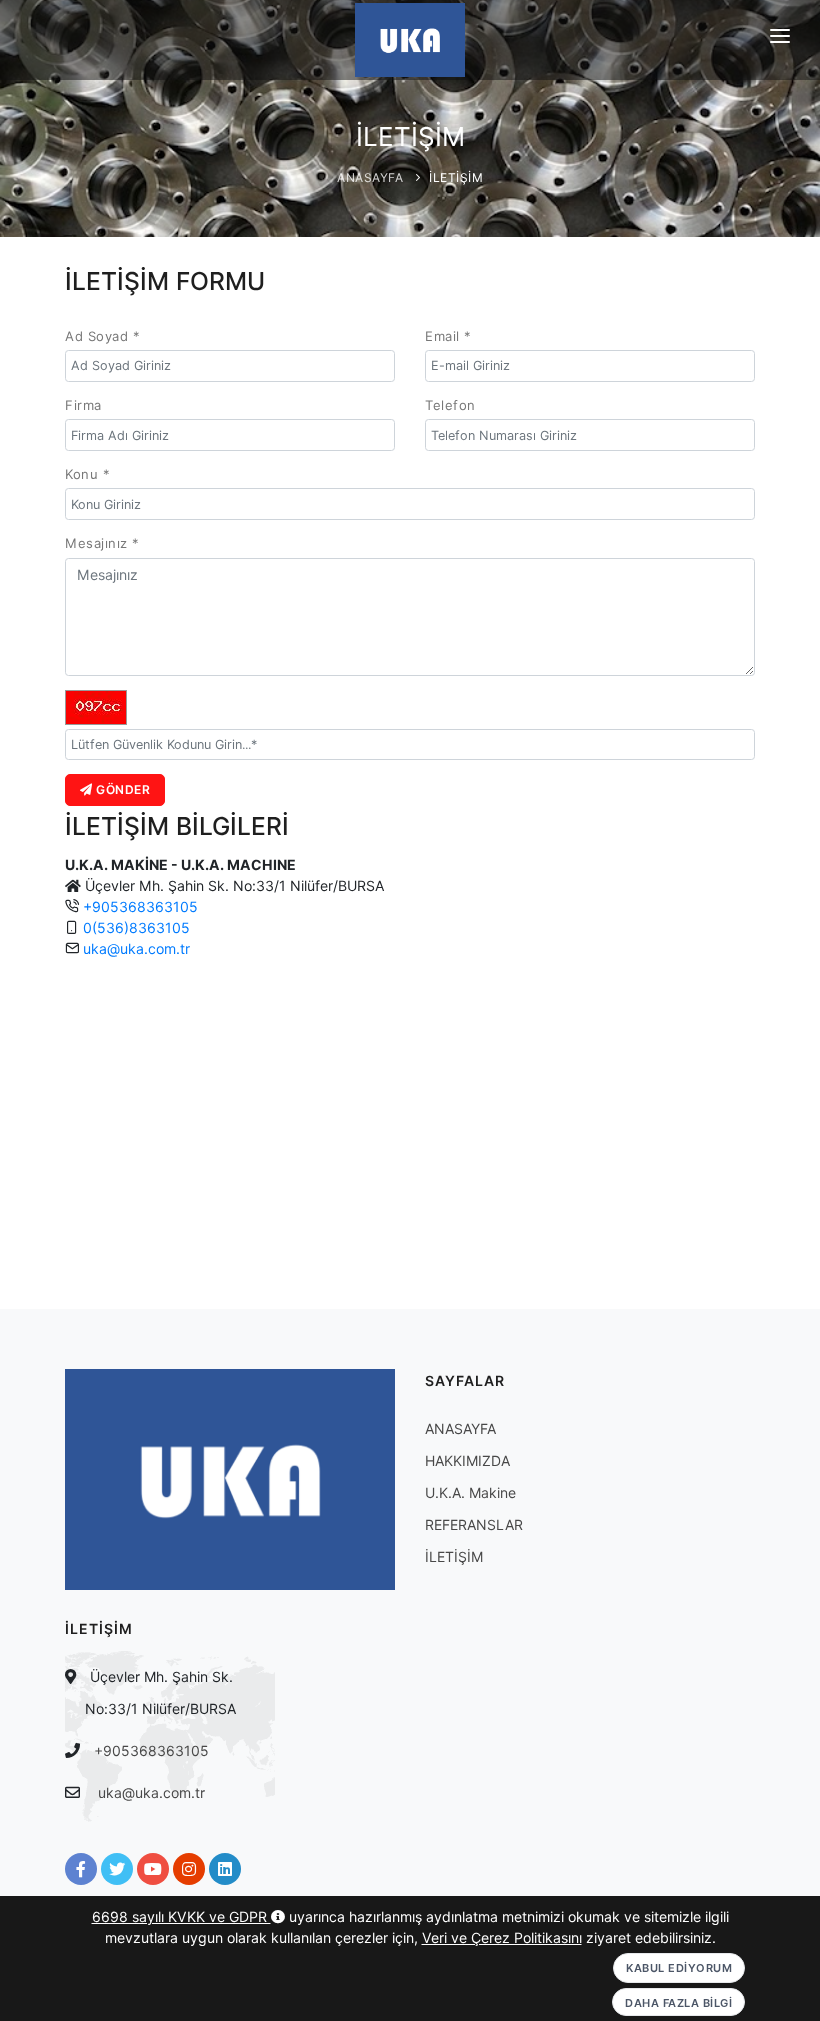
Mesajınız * (102, 543)
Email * (448, 336)
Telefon (450, 405)
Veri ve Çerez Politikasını (502, 1937)
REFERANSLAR (474, 1524)
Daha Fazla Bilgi (678, 2003)
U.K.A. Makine (470, 1492)
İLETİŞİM (456, 177)
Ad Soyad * (102, 336)
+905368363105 (140, 906)
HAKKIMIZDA (467, 1460)
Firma (83, 405)
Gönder (122, 789)
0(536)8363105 (136, 927)
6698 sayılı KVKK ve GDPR (181, 1916)
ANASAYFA (370, 177)
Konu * (87, 474)
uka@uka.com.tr (136, 948)
